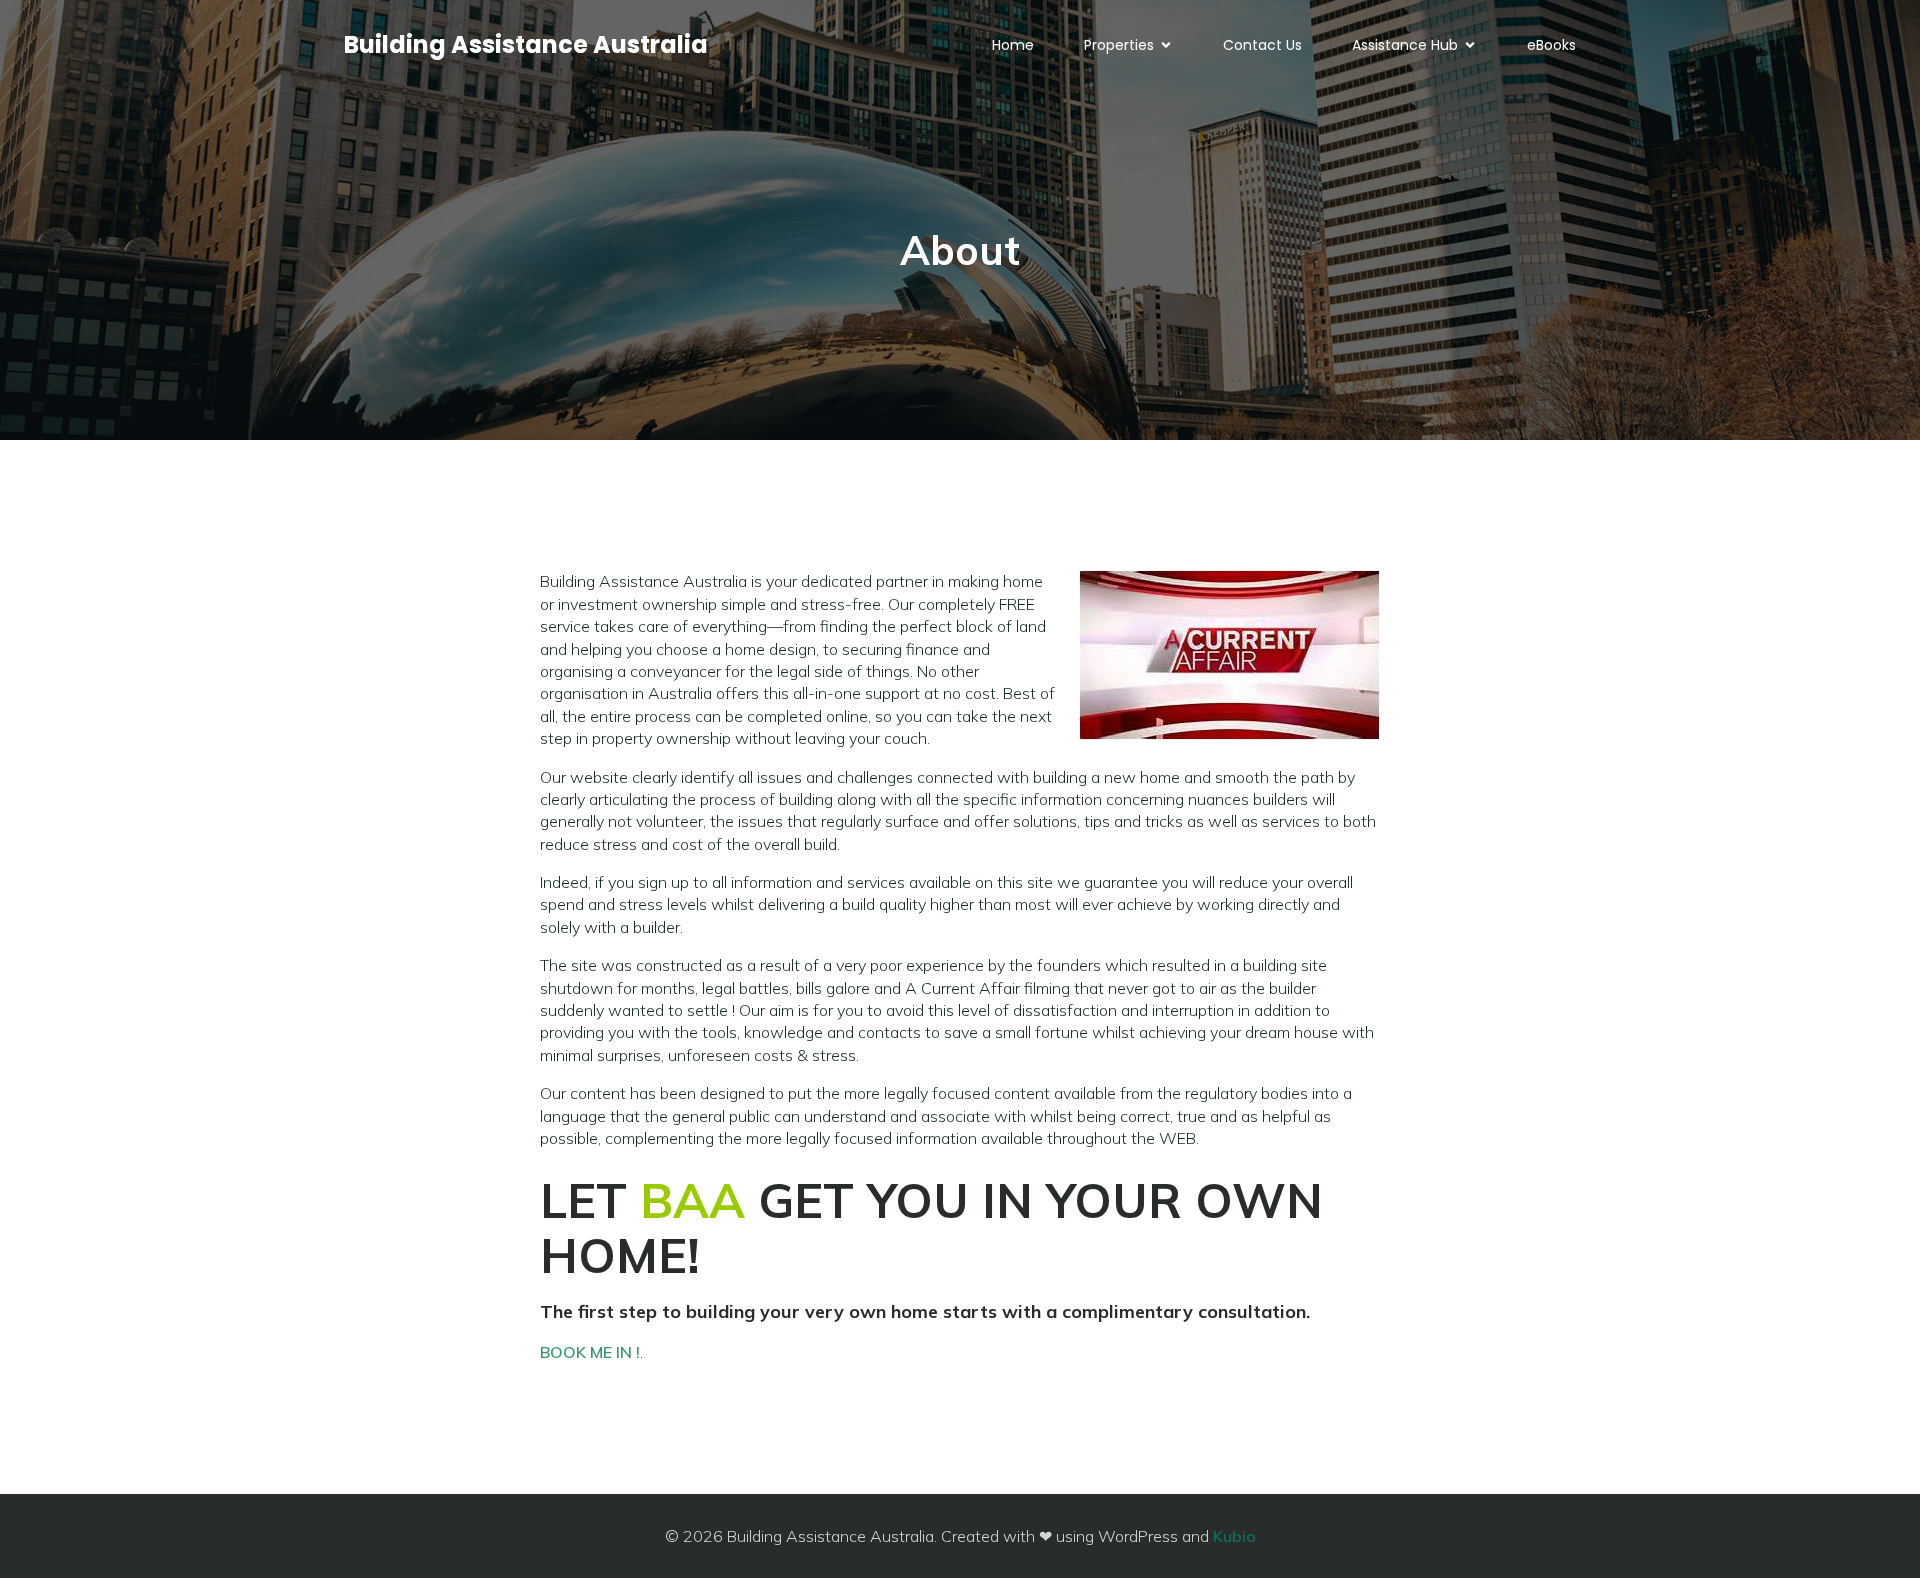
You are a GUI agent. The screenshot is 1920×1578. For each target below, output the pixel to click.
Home (1013, 45)
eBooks (1551, 45)
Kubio (1234, 1536)
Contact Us (1262, 45)
